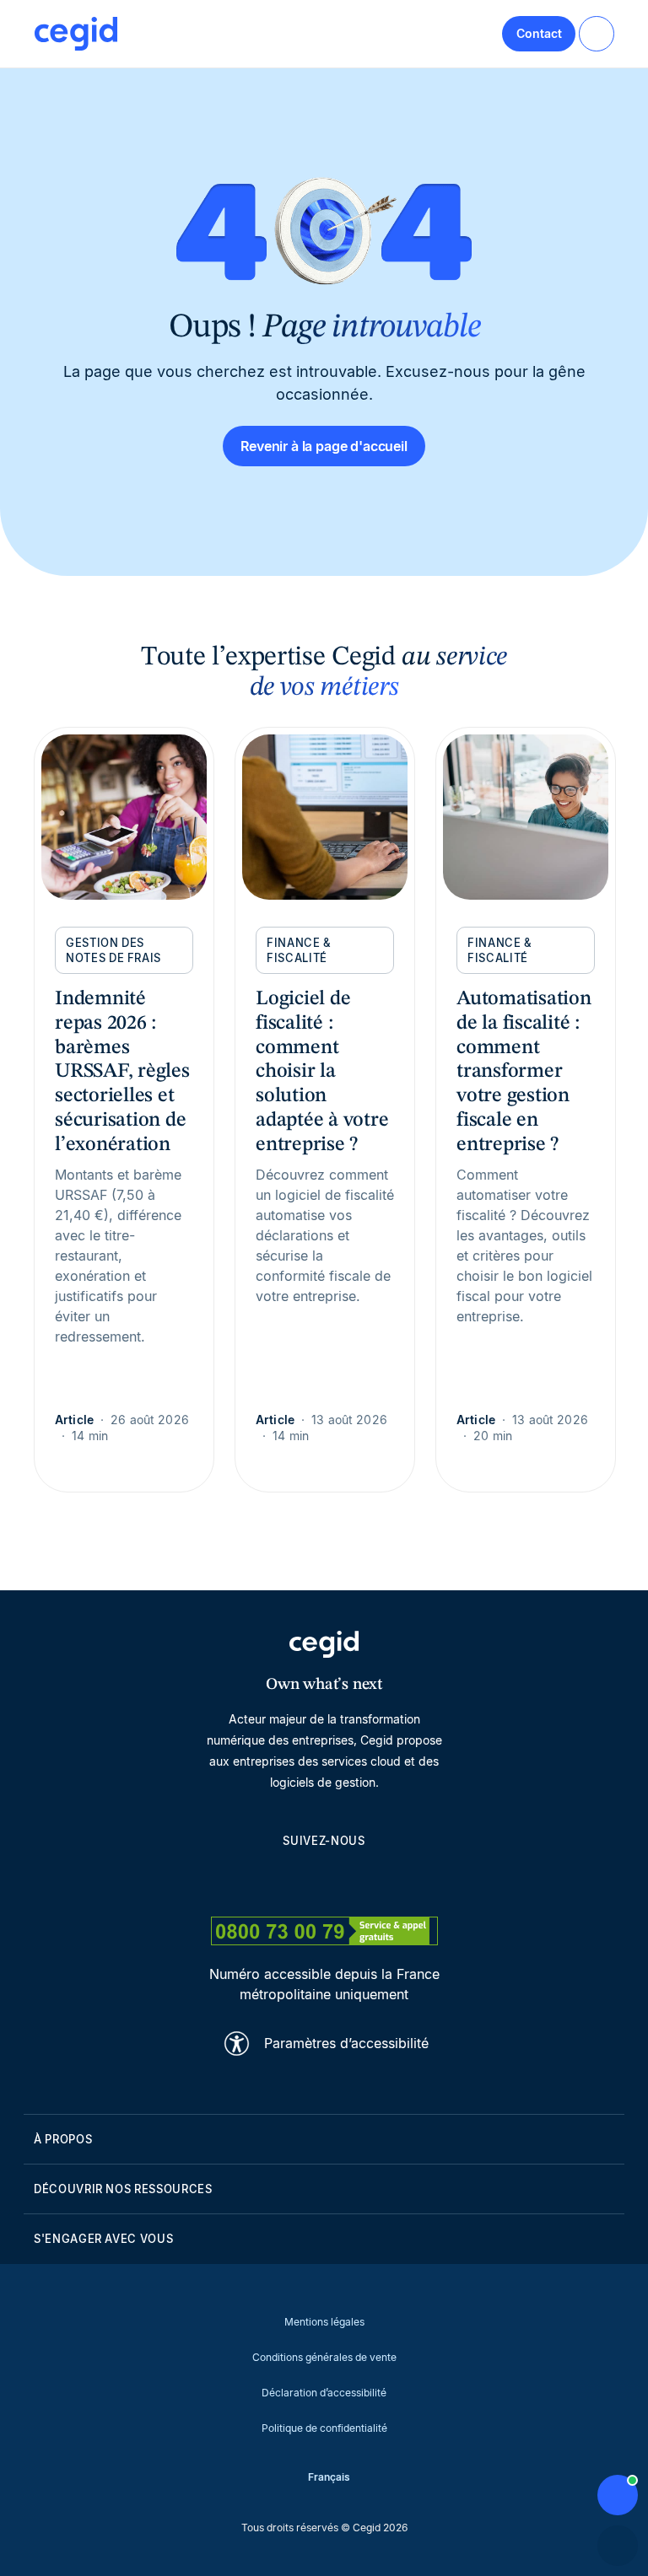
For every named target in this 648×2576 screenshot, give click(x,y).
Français (329, 2477)
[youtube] (283, 1880)
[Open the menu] (597, 34)
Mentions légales (324, 2322)
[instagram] (324, 1880)
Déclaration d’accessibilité (324, 2393)
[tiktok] (364, 1880)
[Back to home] (76, 34)
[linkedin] (243, 1880)
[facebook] (405, 1880)
